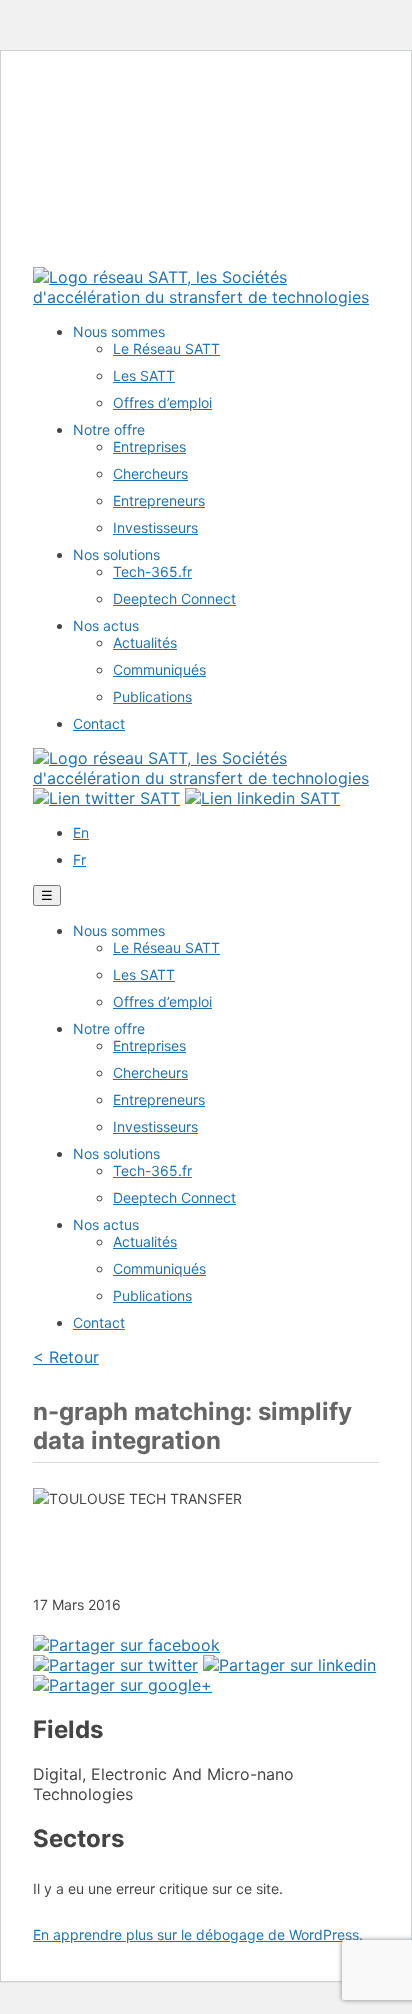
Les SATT (144, 375)
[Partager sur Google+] (122, 1685)
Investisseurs (155, 527)
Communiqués (159, 669)
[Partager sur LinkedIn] (289, 1665)
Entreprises (149, 446)
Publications (152, 696)
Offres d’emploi (162, 402)
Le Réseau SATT (166, 348)
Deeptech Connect (174, 598)
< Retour (66, 1357)
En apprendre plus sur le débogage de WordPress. (198, 1934)
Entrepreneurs (159, 500)
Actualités (145, 642)
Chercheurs (150, 473)
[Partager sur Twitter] (115, 1665)
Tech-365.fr (152, 571)
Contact (99, 723)
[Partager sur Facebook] (126, 1645)
